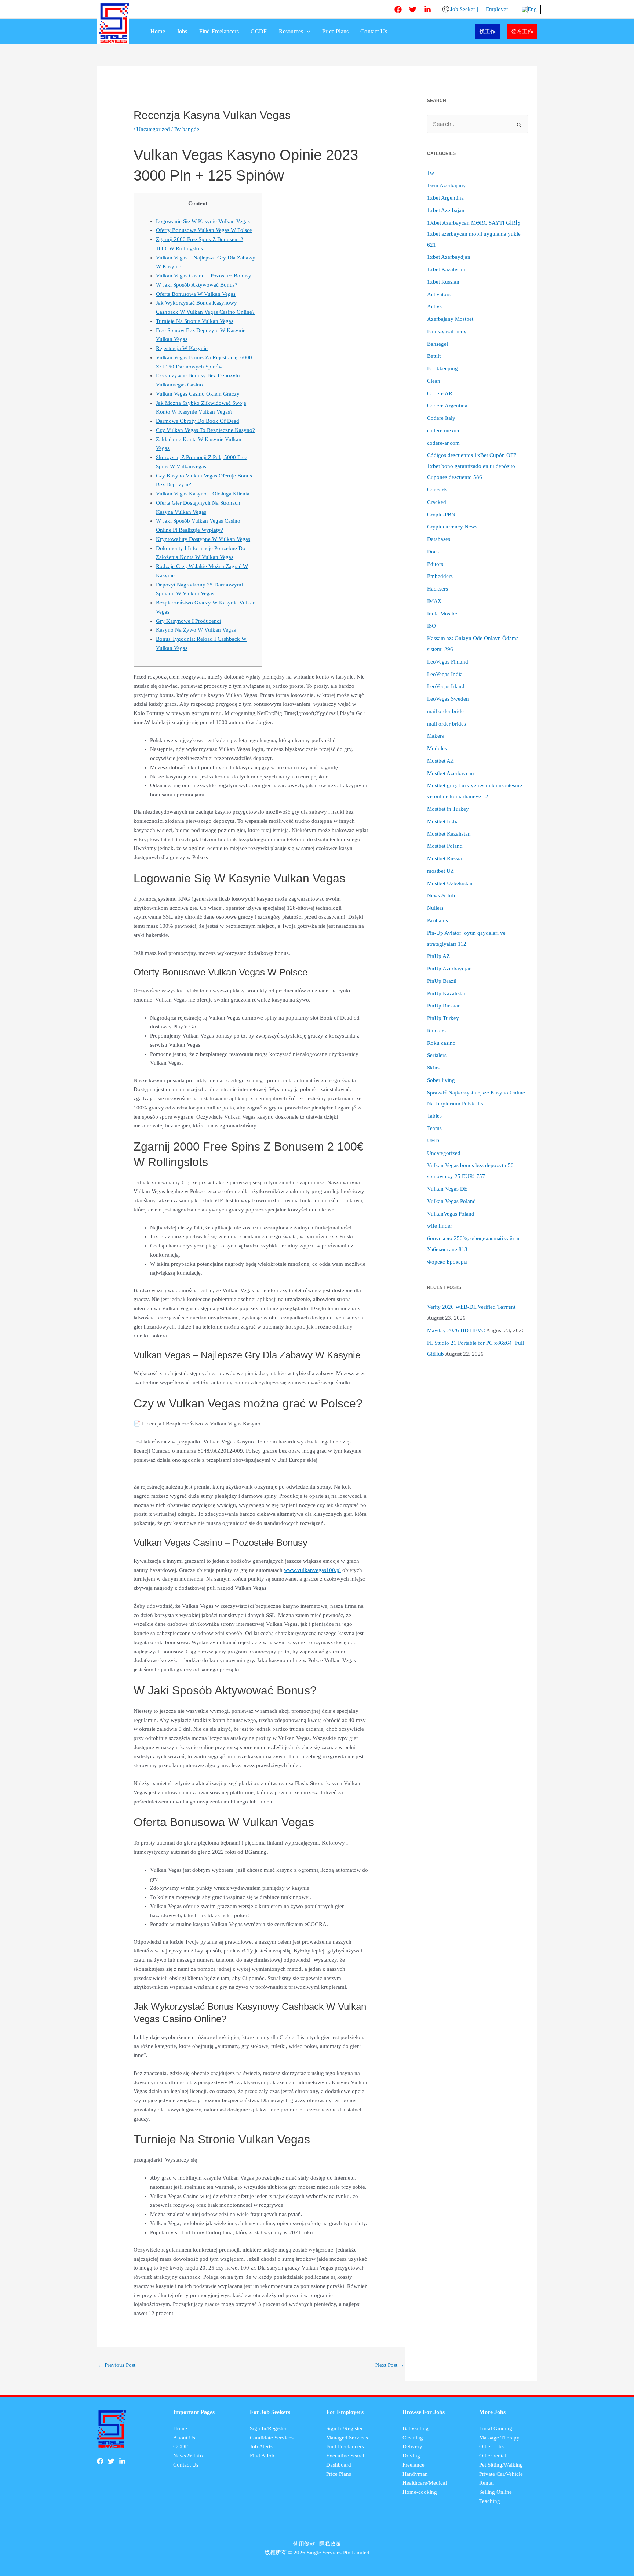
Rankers (436, 1031)
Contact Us (374, 31)
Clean (434, 381)
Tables (434, 1116)
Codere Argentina (447, 406)
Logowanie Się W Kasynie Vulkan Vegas (203, 221)
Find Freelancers (219, 31)
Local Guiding (496, 2428)
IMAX (434, 601)
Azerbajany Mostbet (450, 319)
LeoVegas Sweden (448, 699)
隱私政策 (330, 2544)
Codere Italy (441, 418)
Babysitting (416, 2428)
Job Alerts (261, 2446)
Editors (435, 564)
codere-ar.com (443, 443)
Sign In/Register (268, 2428)
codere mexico (444, 430)
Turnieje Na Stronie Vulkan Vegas (195, 321)
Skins (433, 1068)
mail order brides (447, 724)
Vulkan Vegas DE (447, 1189)
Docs (433, 552)
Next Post (390, 2365)
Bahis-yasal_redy (447, 331)
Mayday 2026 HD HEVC (456, 1330)
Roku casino (441, 1043)
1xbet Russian (443, 282)
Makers (436, 736)
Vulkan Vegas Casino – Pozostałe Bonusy (204, 276)
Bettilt (434, 356)
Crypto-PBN (441, 515)
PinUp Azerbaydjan (449, 969)
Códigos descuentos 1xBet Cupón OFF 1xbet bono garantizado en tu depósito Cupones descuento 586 (472, 466)
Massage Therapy (499, 2438)
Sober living (441, 1080)
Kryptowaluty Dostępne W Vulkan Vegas (203, 539)
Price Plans (335, 31)
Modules (437, 748)
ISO (431, 626)
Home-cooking (420, 2492)
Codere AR (440, 393)
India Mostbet (443, 614)
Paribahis (438, 920)
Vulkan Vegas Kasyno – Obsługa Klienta (203, 494)
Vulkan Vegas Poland (451, 1201)
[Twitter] (413, 10)
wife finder (440, 1226)
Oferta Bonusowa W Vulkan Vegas (196, 294)
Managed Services (347, 2438)
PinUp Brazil (442, 981)
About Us (184, 2438)
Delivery (412, 2446)
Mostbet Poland (445, 846)
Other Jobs (491, 2446)
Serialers (437, 1055)
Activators (439, 294)
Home (158, 31)
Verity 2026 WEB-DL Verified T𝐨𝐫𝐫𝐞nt (471, 1307)
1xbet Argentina (445, 198)
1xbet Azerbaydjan (449, 257)
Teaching (490, 2501)
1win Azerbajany (447, 185)
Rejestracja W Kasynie (182, 348)
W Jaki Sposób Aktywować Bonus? (197, 285)
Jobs (182, 31)
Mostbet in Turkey (448, 809)
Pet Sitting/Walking (501, 2465)
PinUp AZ (438, 956)
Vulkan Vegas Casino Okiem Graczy (198, 394)
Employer (496, 9)
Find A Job (262, 2456)
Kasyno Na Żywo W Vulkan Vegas (196, 630)
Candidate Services (272, 2438)
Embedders (440, 576)
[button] (307, 32)
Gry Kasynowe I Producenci (188, 621)
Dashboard (339, 2465)
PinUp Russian (444, 1006)
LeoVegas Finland (448, 662)
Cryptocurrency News (452, 527)
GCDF (259, 31)
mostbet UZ (440, 871)
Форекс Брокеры (447, 1262)
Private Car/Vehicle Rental (501, 2479)
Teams (434, 1128)
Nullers (435, 908)
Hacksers (438, 589)
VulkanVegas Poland (451, 1214)
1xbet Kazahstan (446, 269)
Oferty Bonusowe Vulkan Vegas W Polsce (204, 230)
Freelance (413, 2465)
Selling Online (495, 2492)
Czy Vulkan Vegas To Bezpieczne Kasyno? (205, 430)
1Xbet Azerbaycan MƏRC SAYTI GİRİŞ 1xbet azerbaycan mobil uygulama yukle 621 (474, 234)
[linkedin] (427, 10)
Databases (439, 539)
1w (431, 173)
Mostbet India (443, 821)
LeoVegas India (445, 674)
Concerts (437, 490)
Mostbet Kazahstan (449, 834)
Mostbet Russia (444, 858)
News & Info (442, 895)
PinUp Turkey (443, 1018)
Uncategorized (153, 129)
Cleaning (413, 2438)
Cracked (437, 502)
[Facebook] (398, 10)
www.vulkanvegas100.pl (312, 1570)
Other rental (493, 2456)
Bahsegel (438, 344)
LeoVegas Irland (446, 686)
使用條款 (304, 2544)
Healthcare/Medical (425, 2483)
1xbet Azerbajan (446, 210)
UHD (433, 1141)
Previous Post (116, 2365)
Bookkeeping (442, 368)
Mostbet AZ (440, 761)
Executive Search (346, 2456)
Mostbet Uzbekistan (450, 883)
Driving (411, 2456)
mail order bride (445, 711)
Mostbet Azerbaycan (451, 773)
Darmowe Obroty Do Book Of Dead (198, 421)
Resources (291, 31)
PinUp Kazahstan (447, 993)
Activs (434, 306)
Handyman (415, 2474)
